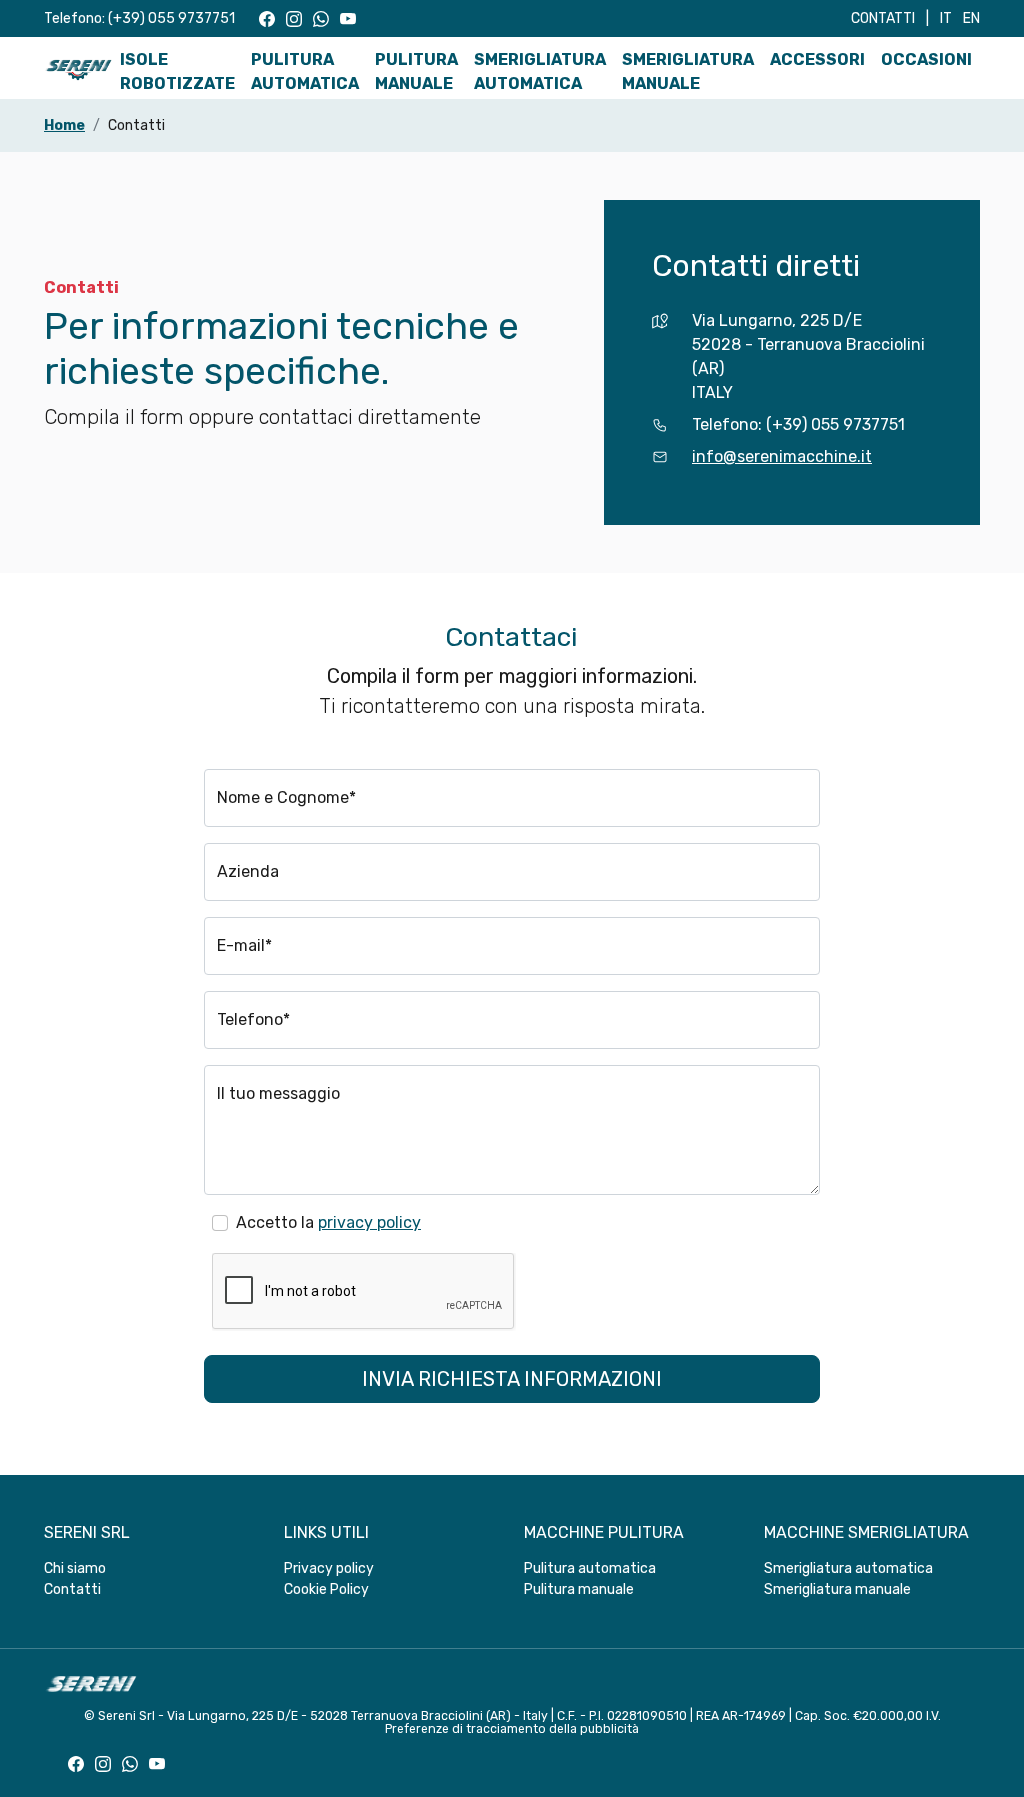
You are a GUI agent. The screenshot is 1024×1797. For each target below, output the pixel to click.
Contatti (883, 18)
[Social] (267, 18)
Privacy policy (329, 1568)
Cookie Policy (326, 1589)
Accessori (817, 59)
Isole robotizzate (177, 71)
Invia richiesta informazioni (512, 1379)
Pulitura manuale (416, 71)
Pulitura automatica (305, 71)
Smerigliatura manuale (688, 71)
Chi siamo (75, 1568)
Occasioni (926, 59)
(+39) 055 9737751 (171, 18)
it (946, 18)
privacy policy (369, 1222)
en (971, 18)
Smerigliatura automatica (540, 71)
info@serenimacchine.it (782, 456)
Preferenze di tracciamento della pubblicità (512, 1729)
